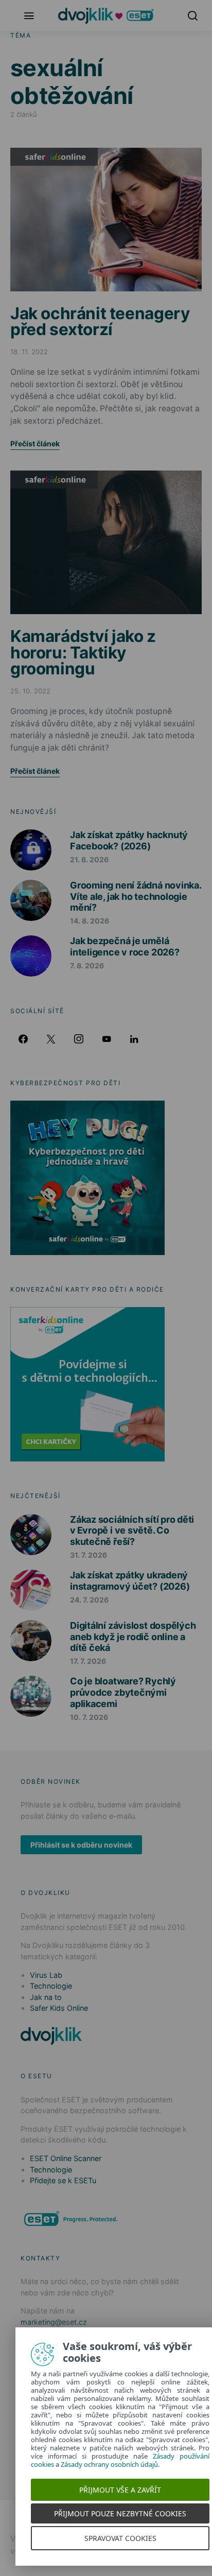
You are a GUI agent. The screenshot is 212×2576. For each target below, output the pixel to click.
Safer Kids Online (54, 157)
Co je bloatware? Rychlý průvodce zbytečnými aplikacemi (123, 1692)
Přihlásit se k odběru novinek (81, 1845)
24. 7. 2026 (89, 1600)
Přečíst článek (35, 443)
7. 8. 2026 (87, 965)
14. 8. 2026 (90, 921)
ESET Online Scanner (66, 2158)
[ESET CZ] (72, 2218)
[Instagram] (79, 1039)
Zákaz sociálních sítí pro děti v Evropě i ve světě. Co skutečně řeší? (132, 1530)
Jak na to (46, 1997)
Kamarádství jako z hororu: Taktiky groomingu (83, 652)
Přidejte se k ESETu (63, 2180)
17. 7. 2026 (88, 1661)
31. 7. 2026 (89, 1555)
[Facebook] (23, 1039)
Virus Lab (46, 1975)
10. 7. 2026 (89, 1717)
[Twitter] (51, 1039)
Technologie (51, 1986)
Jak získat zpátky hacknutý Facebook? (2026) (129, 840)
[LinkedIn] (134, 1039)
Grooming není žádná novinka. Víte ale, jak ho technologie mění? (136, 896)
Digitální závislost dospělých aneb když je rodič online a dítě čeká (133, 1637)
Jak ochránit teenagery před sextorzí (100, 321)
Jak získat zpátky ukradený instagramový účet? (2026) (130, 1581)
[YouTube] (107, 1039)
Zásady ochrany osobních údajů (109, 2464)
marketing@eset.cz (54, 2322)
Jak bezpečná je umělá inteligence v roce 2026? (125, 946)
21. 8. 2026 (89, 859)
